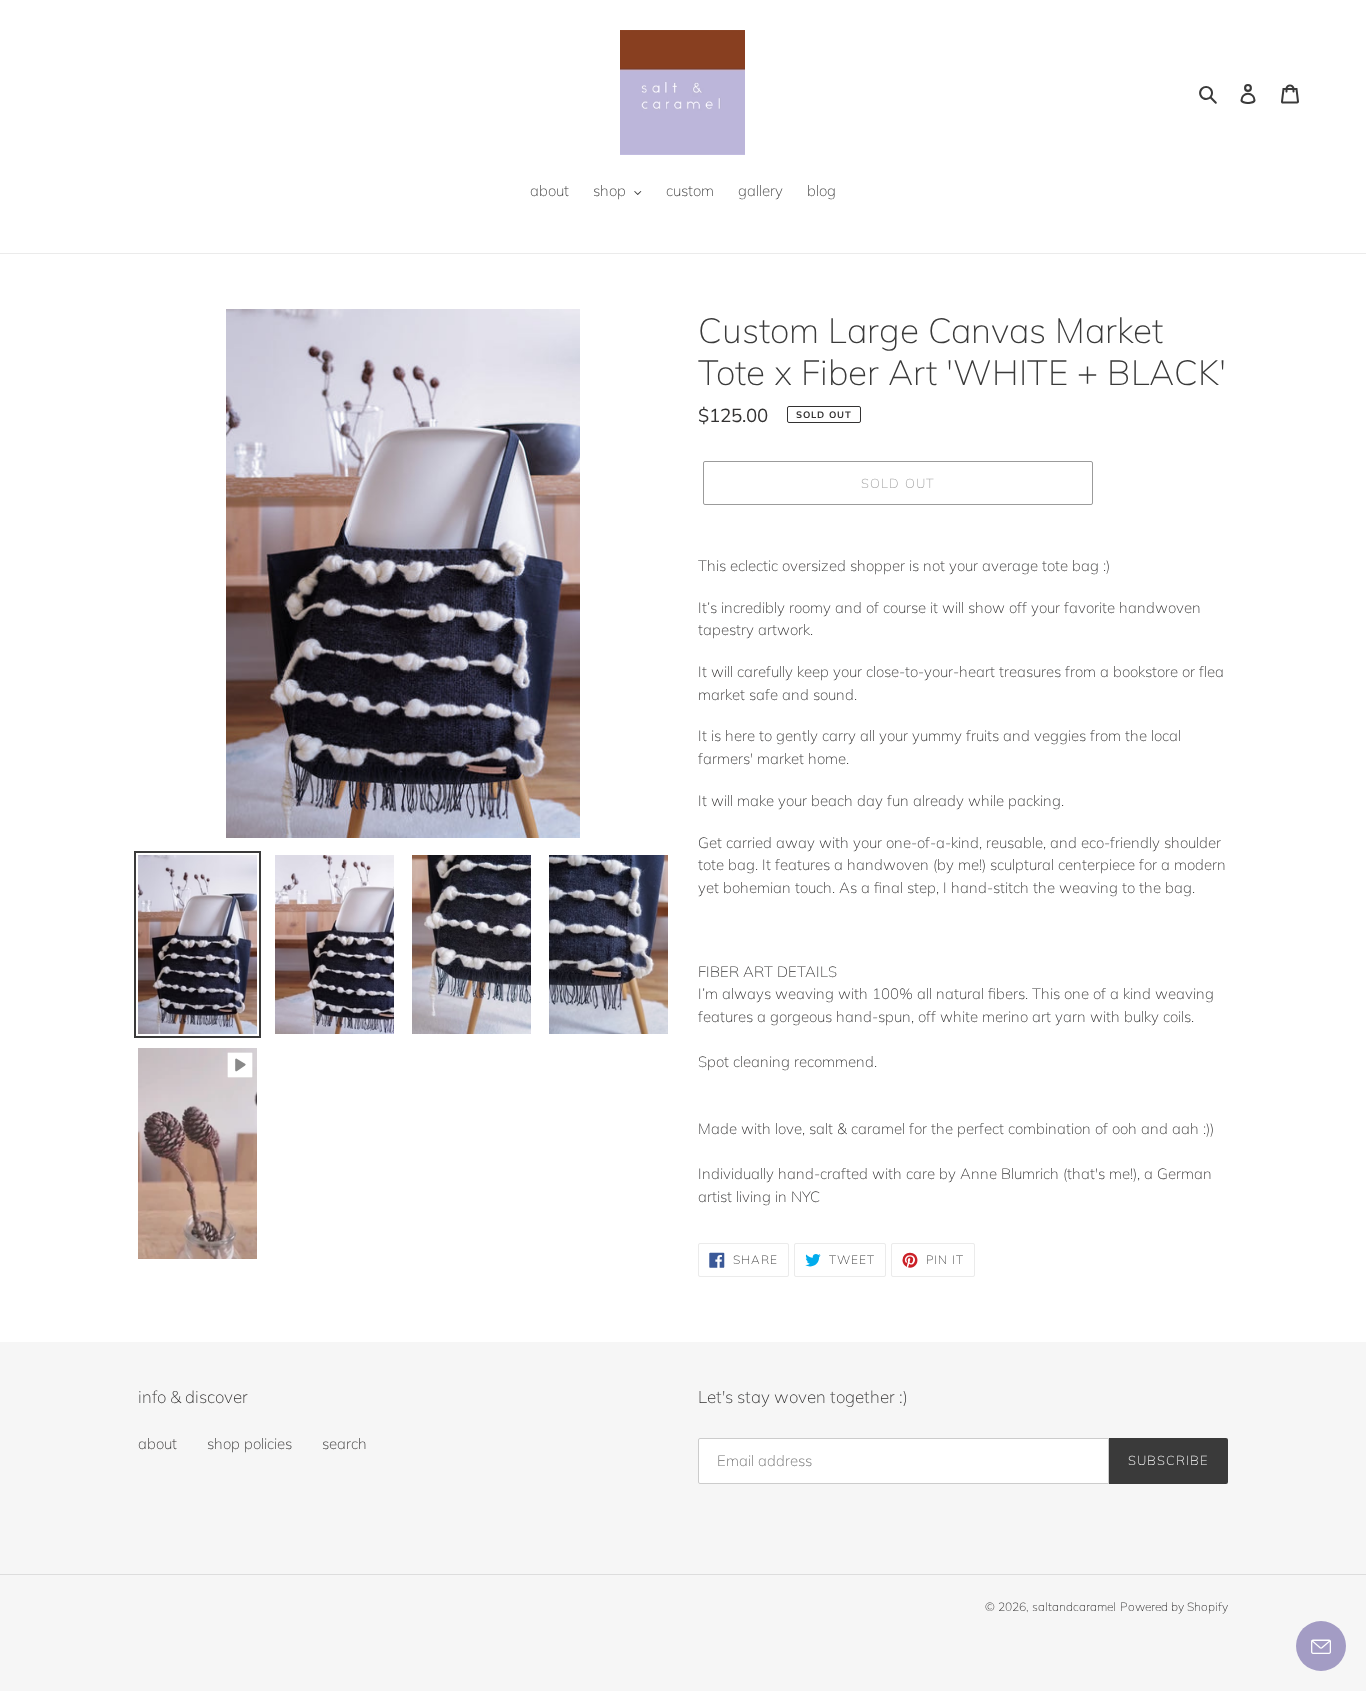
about (157, 1443)
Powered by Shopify (1174, 1606)
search (344, 1443)
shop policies (249, 1443)
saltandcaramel (1074, 1606)
